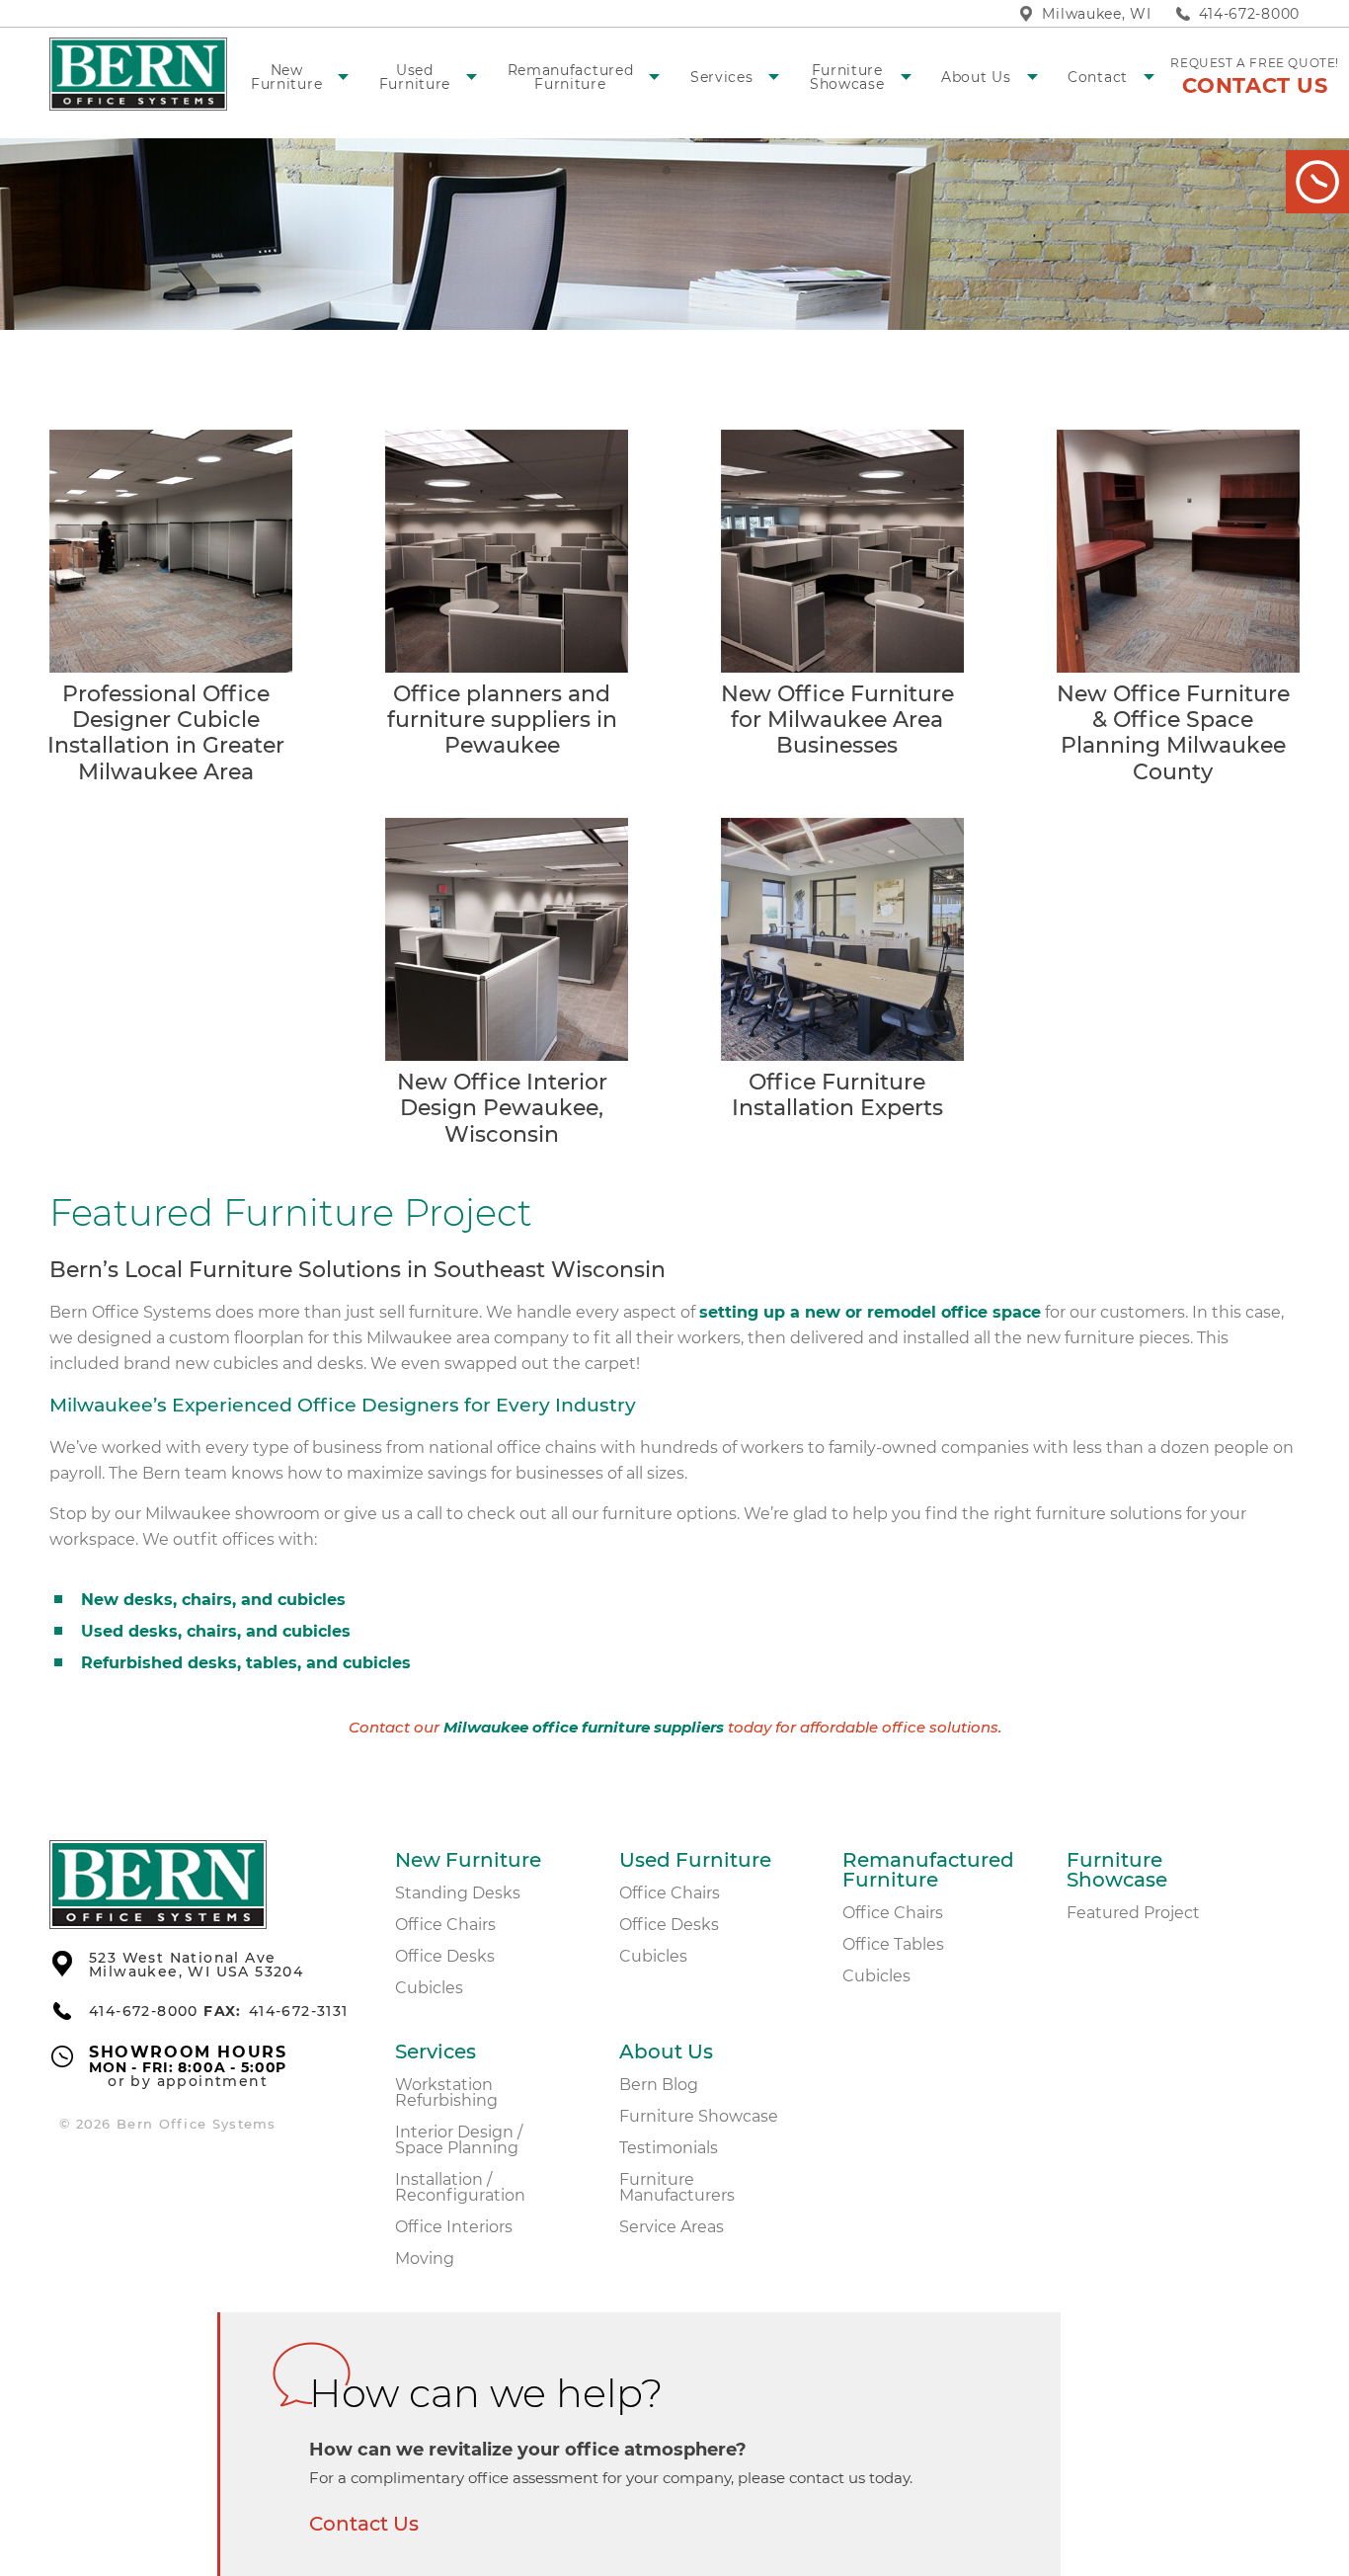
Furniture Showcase (847, 77)
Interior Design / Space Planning (459, 2140)
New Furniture (286, 77)
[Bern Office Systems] (158, 1924)
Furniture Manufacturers (677, 2187)
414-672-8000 (1249, 14)
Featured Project (1133, 1913)
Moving (425, 2258)
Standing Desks (458, 1893)
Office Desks (445, 1956)
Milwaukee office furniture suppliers (584, 1728)
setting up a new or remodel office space (870, 1312)
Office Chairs (445, 1925)
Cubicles (429, 1988)
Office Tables (893, 1944)
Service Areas (672, 2227)
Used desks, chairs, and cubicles (216, 1631)
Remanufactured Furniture (571, 77)
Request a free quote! (1255, 77)
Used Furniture (415, 77)
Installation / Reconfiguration (460, 2187)
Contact (1098, 77)
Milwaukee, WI (1096, 14)
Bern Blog (659, 2085)
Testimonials (669, 2148)
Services (722, 77)
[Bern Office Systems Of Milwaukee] (138, 74)
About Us (976, 77)
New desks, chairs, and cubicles (213, 1600)
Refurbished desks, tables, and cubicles (246, 1663)
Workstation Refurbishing (446, 2093)
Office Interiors (454, 2227)
